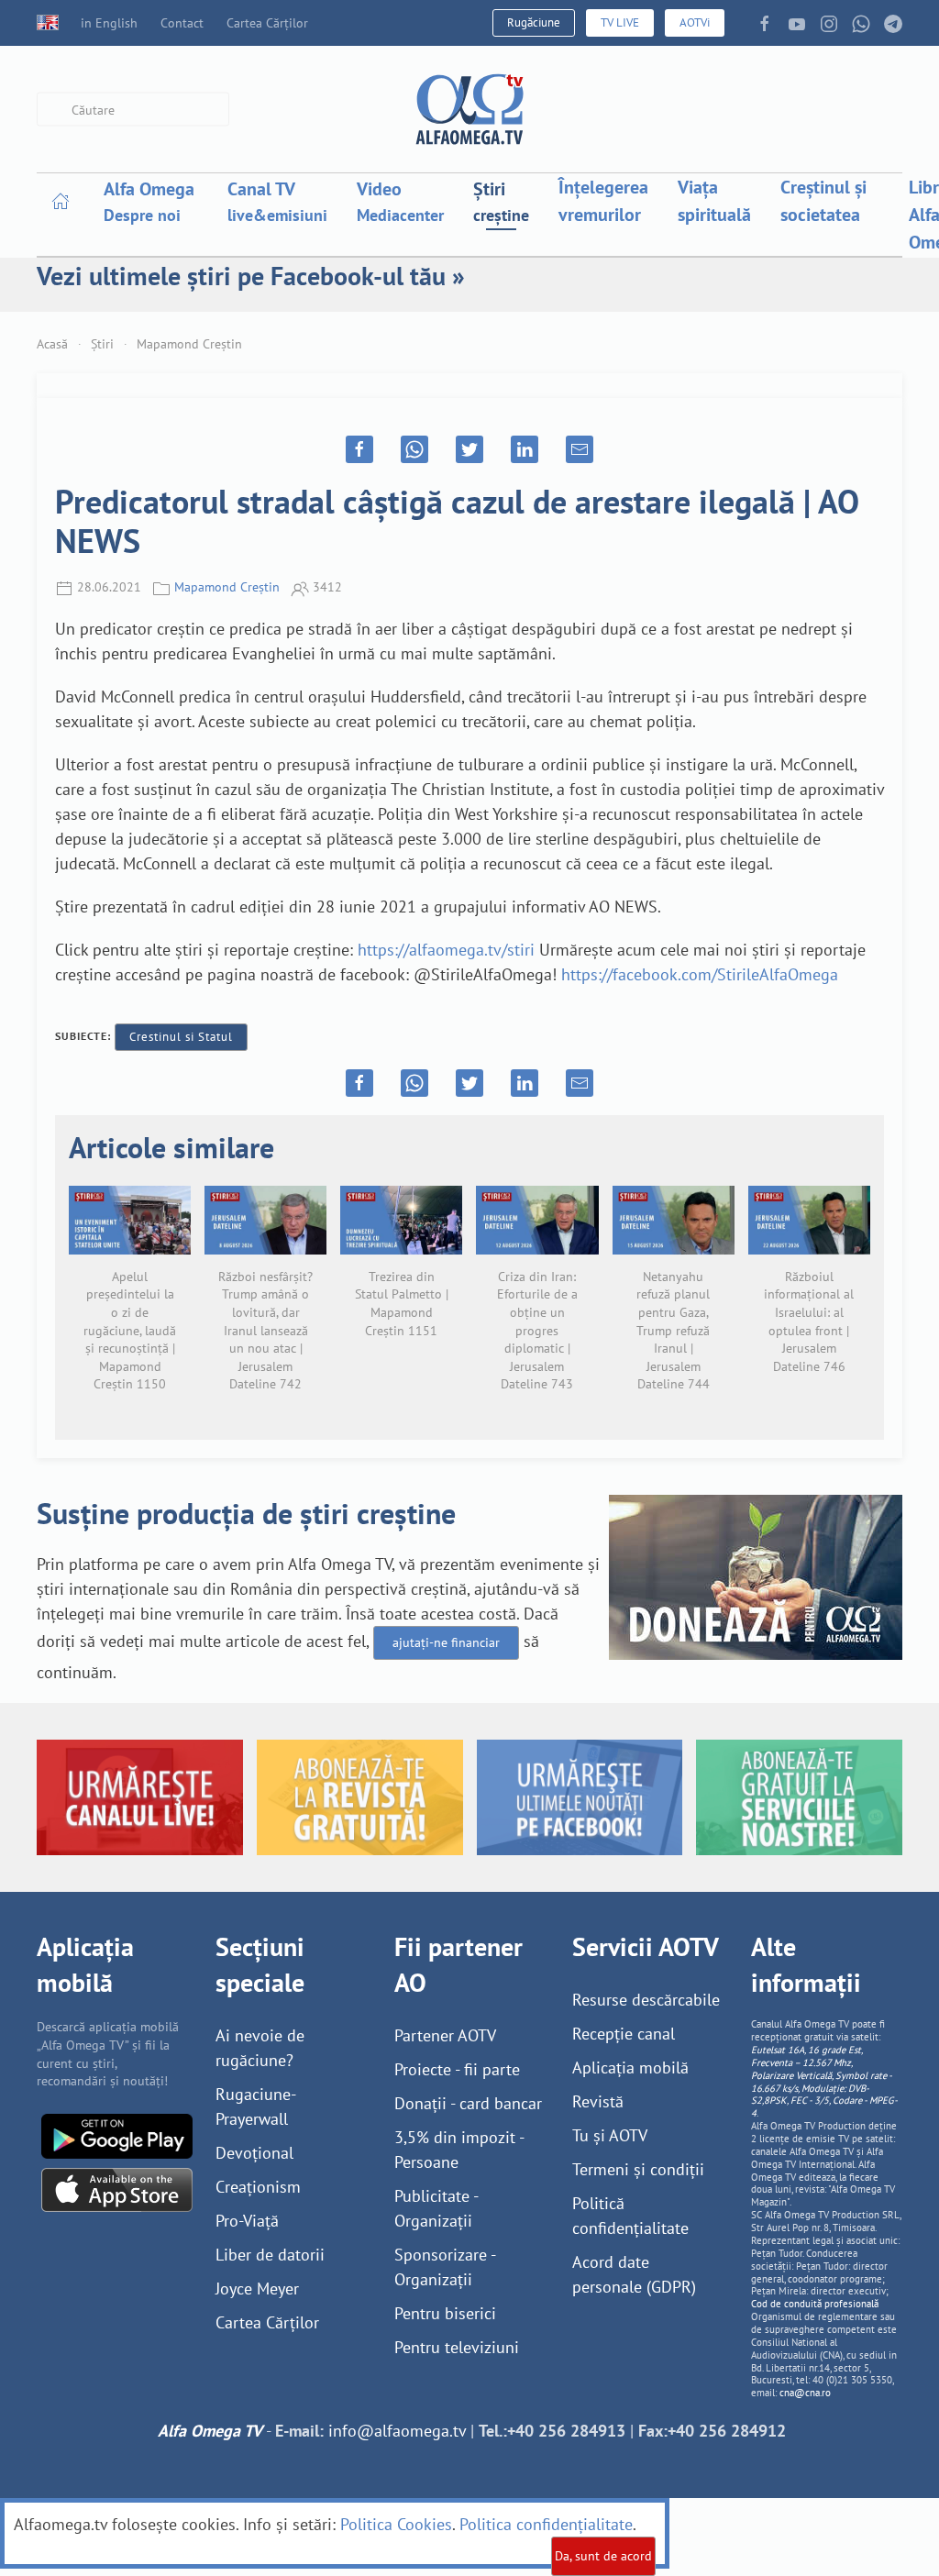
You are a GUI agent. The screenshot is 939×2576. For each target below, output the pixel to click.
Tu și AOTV (610, 2135)
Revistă (598, 2101)
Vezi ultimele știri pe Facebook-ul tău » (251, 276)
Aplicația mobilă (630, 2067)
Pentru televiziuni (457, 2347)
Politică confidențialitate (630, 2216)
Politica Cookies (396, 2524)
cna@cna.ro (805, 2393)
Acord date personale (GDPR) (634, 2274)
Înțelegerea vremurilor (603, 201)
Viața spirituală (714, 201)
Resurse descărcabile (646, 2000)
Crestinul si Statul (181, 1037)
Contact (182, 23)
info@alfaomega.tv (397, 2431)
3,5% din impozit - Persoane (459, 2150)
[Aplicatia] (117, 2134)
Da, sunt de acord (603, 2556)
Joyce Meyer (257, 2289)
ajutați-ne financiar (446, 1642)
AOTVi (695, 22)
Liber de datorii (270, 2255)
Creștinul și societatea (823, 201)
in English (109, 23)
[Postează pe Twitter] (469, 449)
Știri (102, 344)
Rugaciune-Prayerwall (256, 2106)
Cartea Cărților (267, 23)
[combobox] (133, 110)
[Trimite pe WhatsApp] (414, 449)
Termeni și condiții (638, 2169)
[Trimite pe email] (580, 449)
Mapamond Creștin (189, 344)
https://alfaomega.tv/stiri (446, 950)
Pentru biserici (445, 2313)
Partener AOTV (445, 2035)
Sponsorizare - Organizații (445, 2267)
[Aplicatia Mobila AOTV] (117, 2188)
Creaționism (258, 2187)
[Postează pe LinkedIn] (525, 449)
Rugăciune (534, 22)
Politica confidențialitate (546, 2524)
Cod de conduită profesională (815, 2304)
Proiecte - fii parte (457, 2069)
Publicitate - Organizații (436, 2208)
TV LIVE (620, 22)
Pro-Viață (247, 2221)
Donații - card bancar (468, 2103)
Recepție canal (624, 2034)
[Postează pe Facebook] (359, 449)
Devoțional (254, 2153)
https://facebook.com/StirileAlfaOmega (700, 974)
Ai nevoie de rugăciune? (260, 2048)
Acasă (52, 344)
